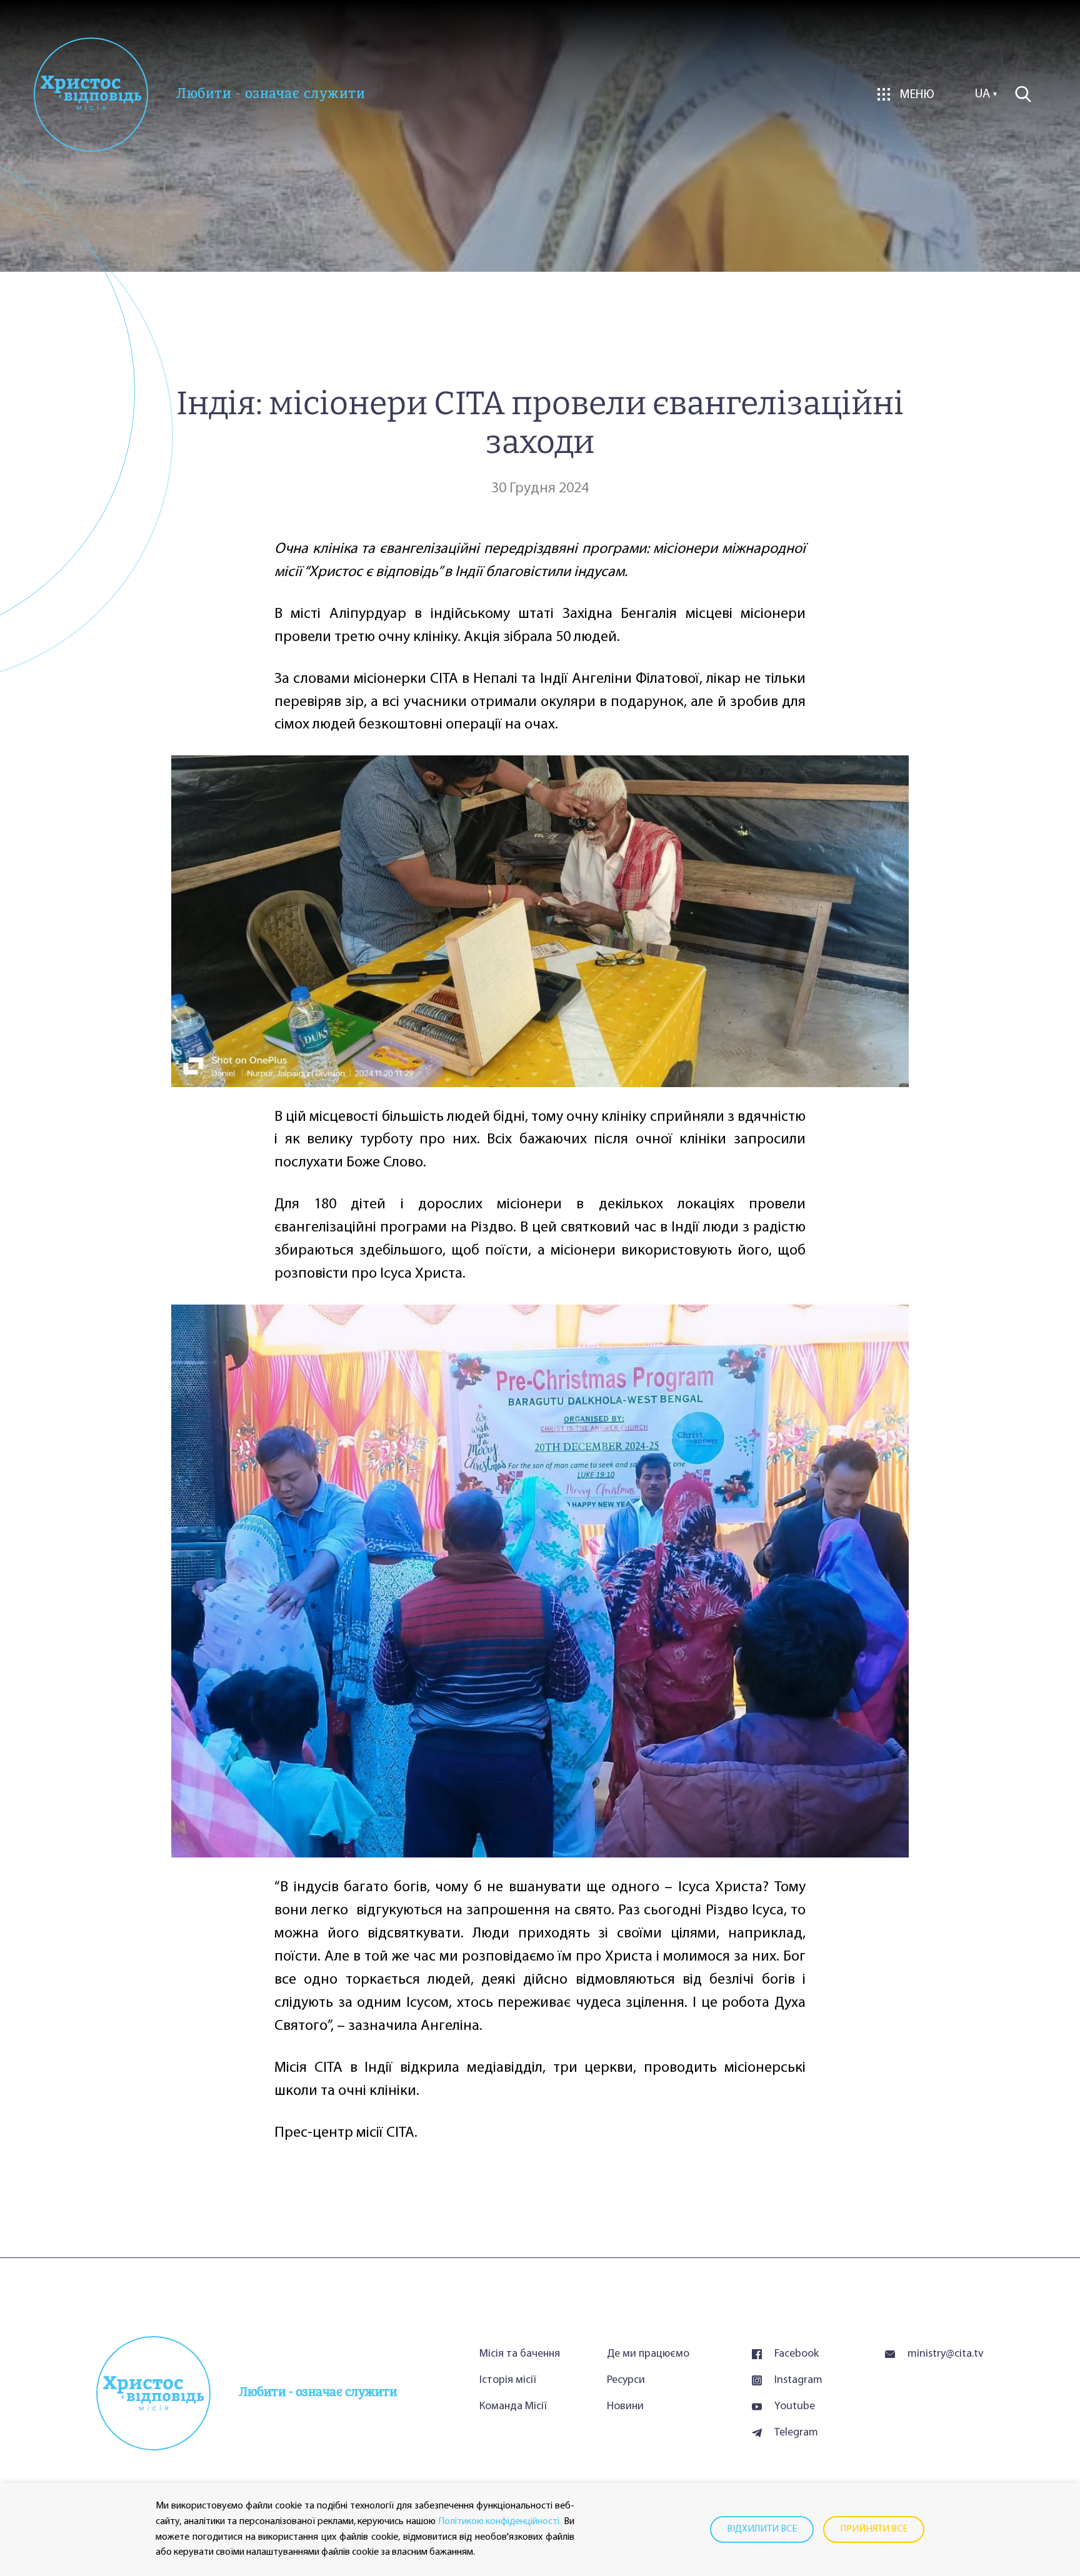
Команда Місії (513, 2407)
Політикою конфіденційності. (500, 2522)
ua (982, 94)
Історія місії (508, 2380)
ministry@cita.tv (946, 2354)
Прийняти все (874, 2529)
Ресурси (626, 2380)
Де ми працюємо (648, 2354)
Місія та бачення (520, 2354)
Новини (625, 2407)
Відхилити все (762, 2529)
